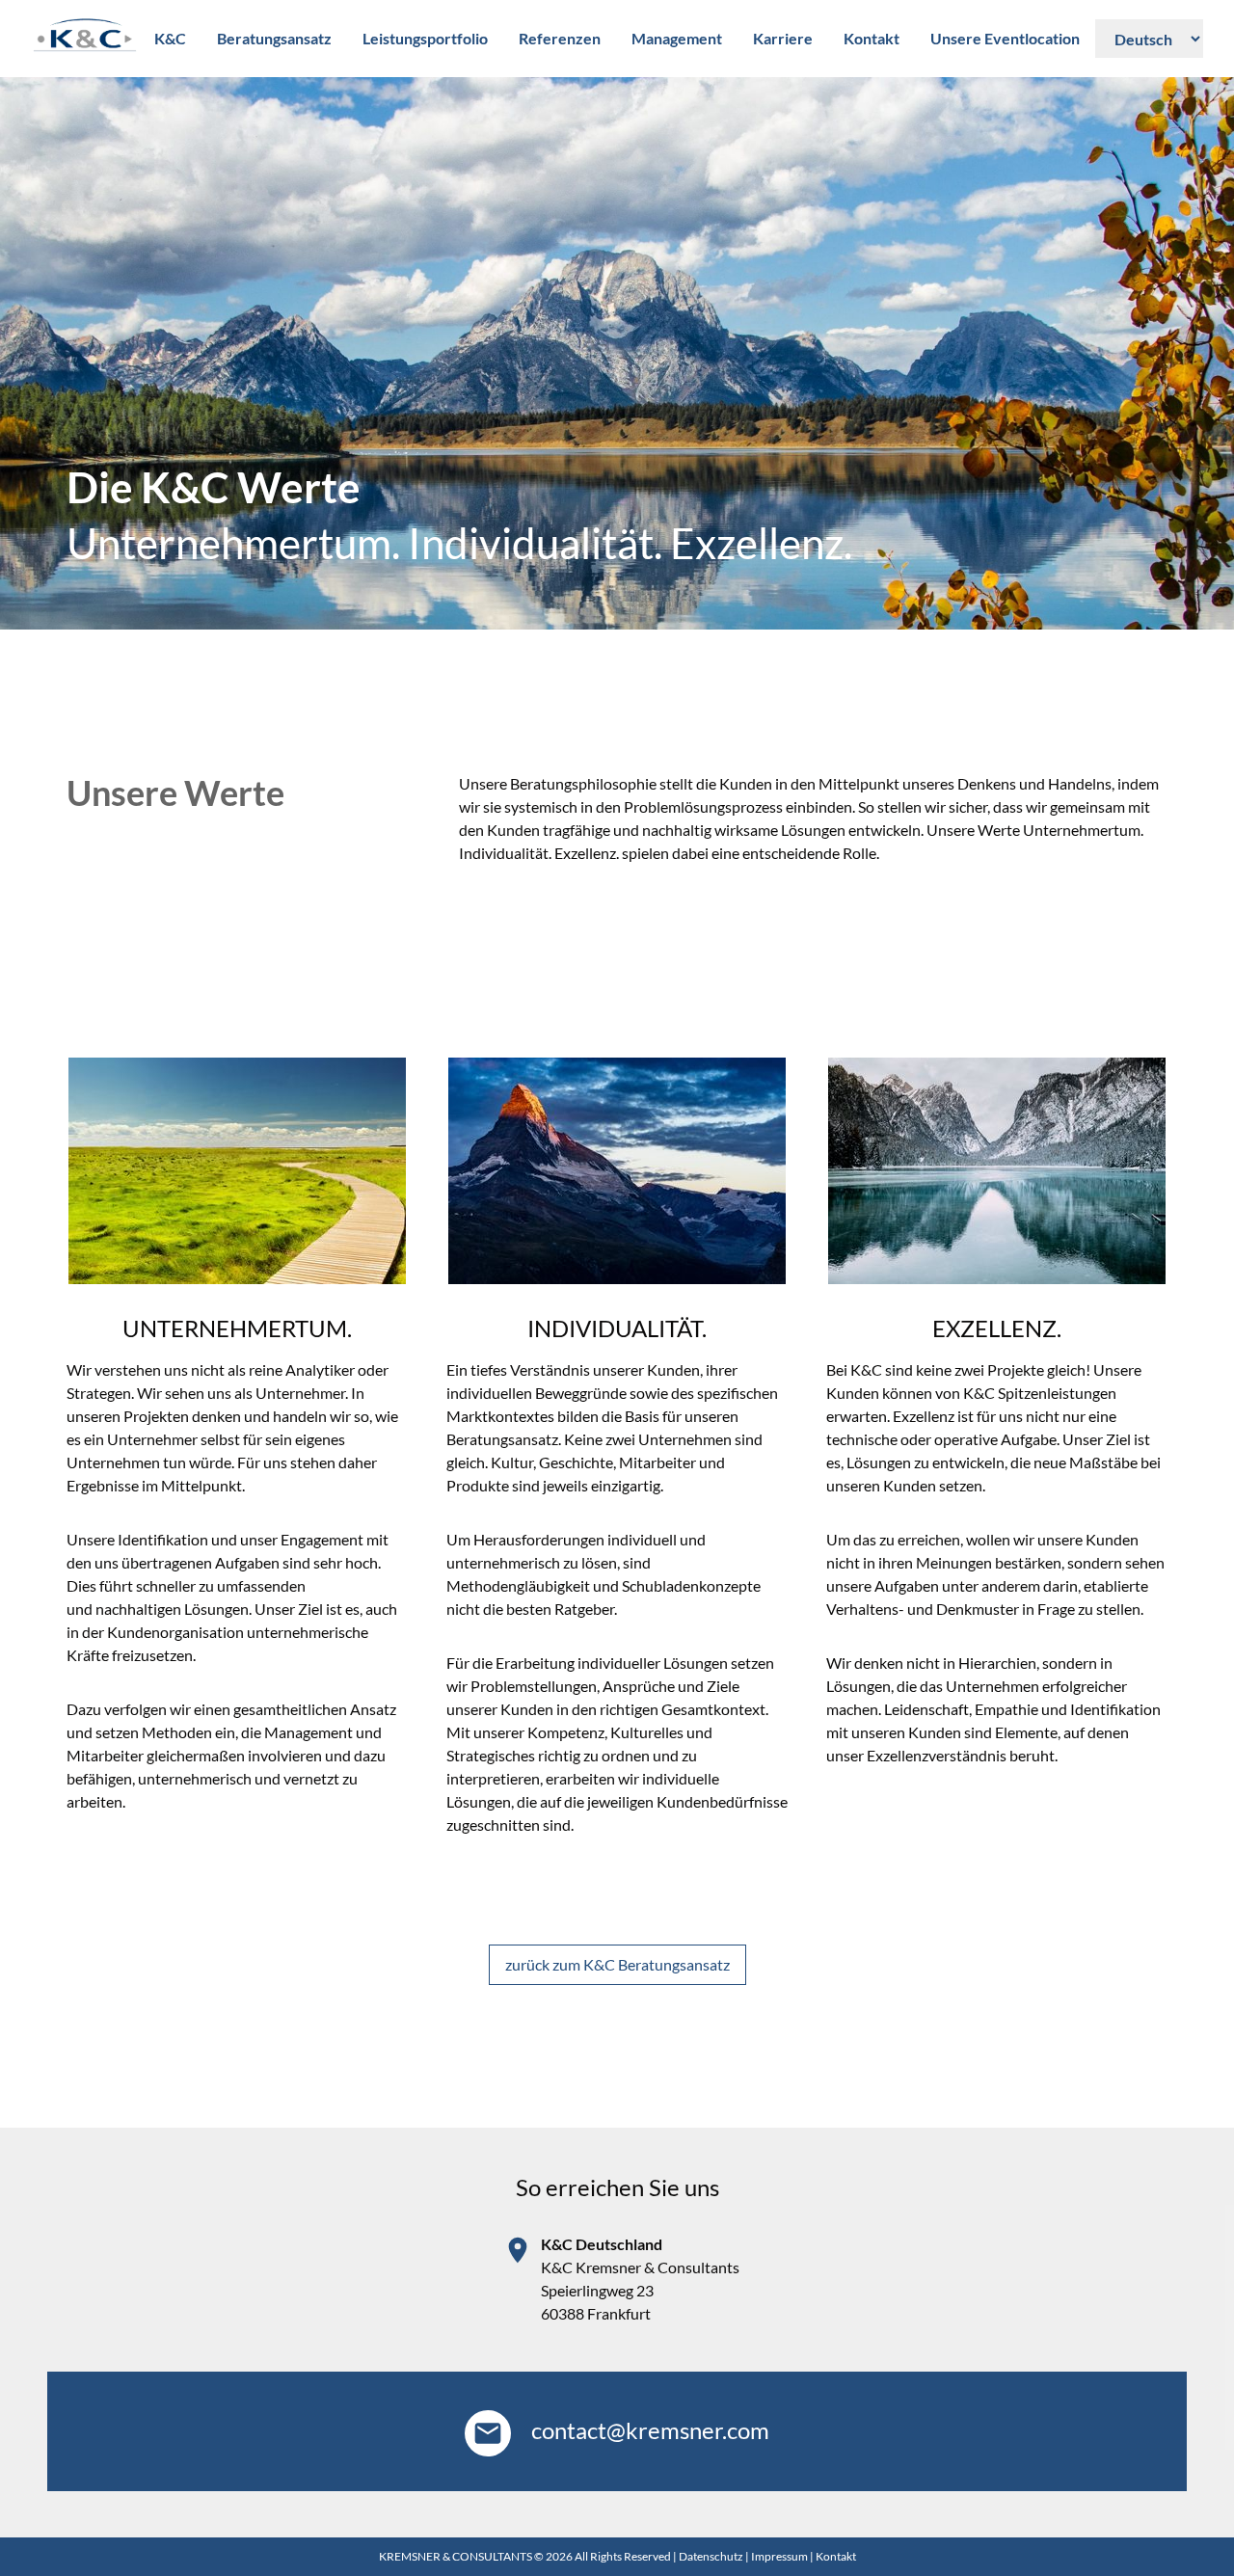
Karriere (783, 38)
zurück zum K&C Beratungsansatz (617, 1964)
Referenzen (560, 38)
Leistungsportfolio (425, 38)
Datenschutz (711, 2556)
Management (677, 38)
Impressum (779, 2556)
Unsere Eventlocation (1005, 38)
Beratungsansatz (274, 38)
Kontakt (872, 38)
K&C (170, 38)
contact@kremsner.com (648, 2430)
